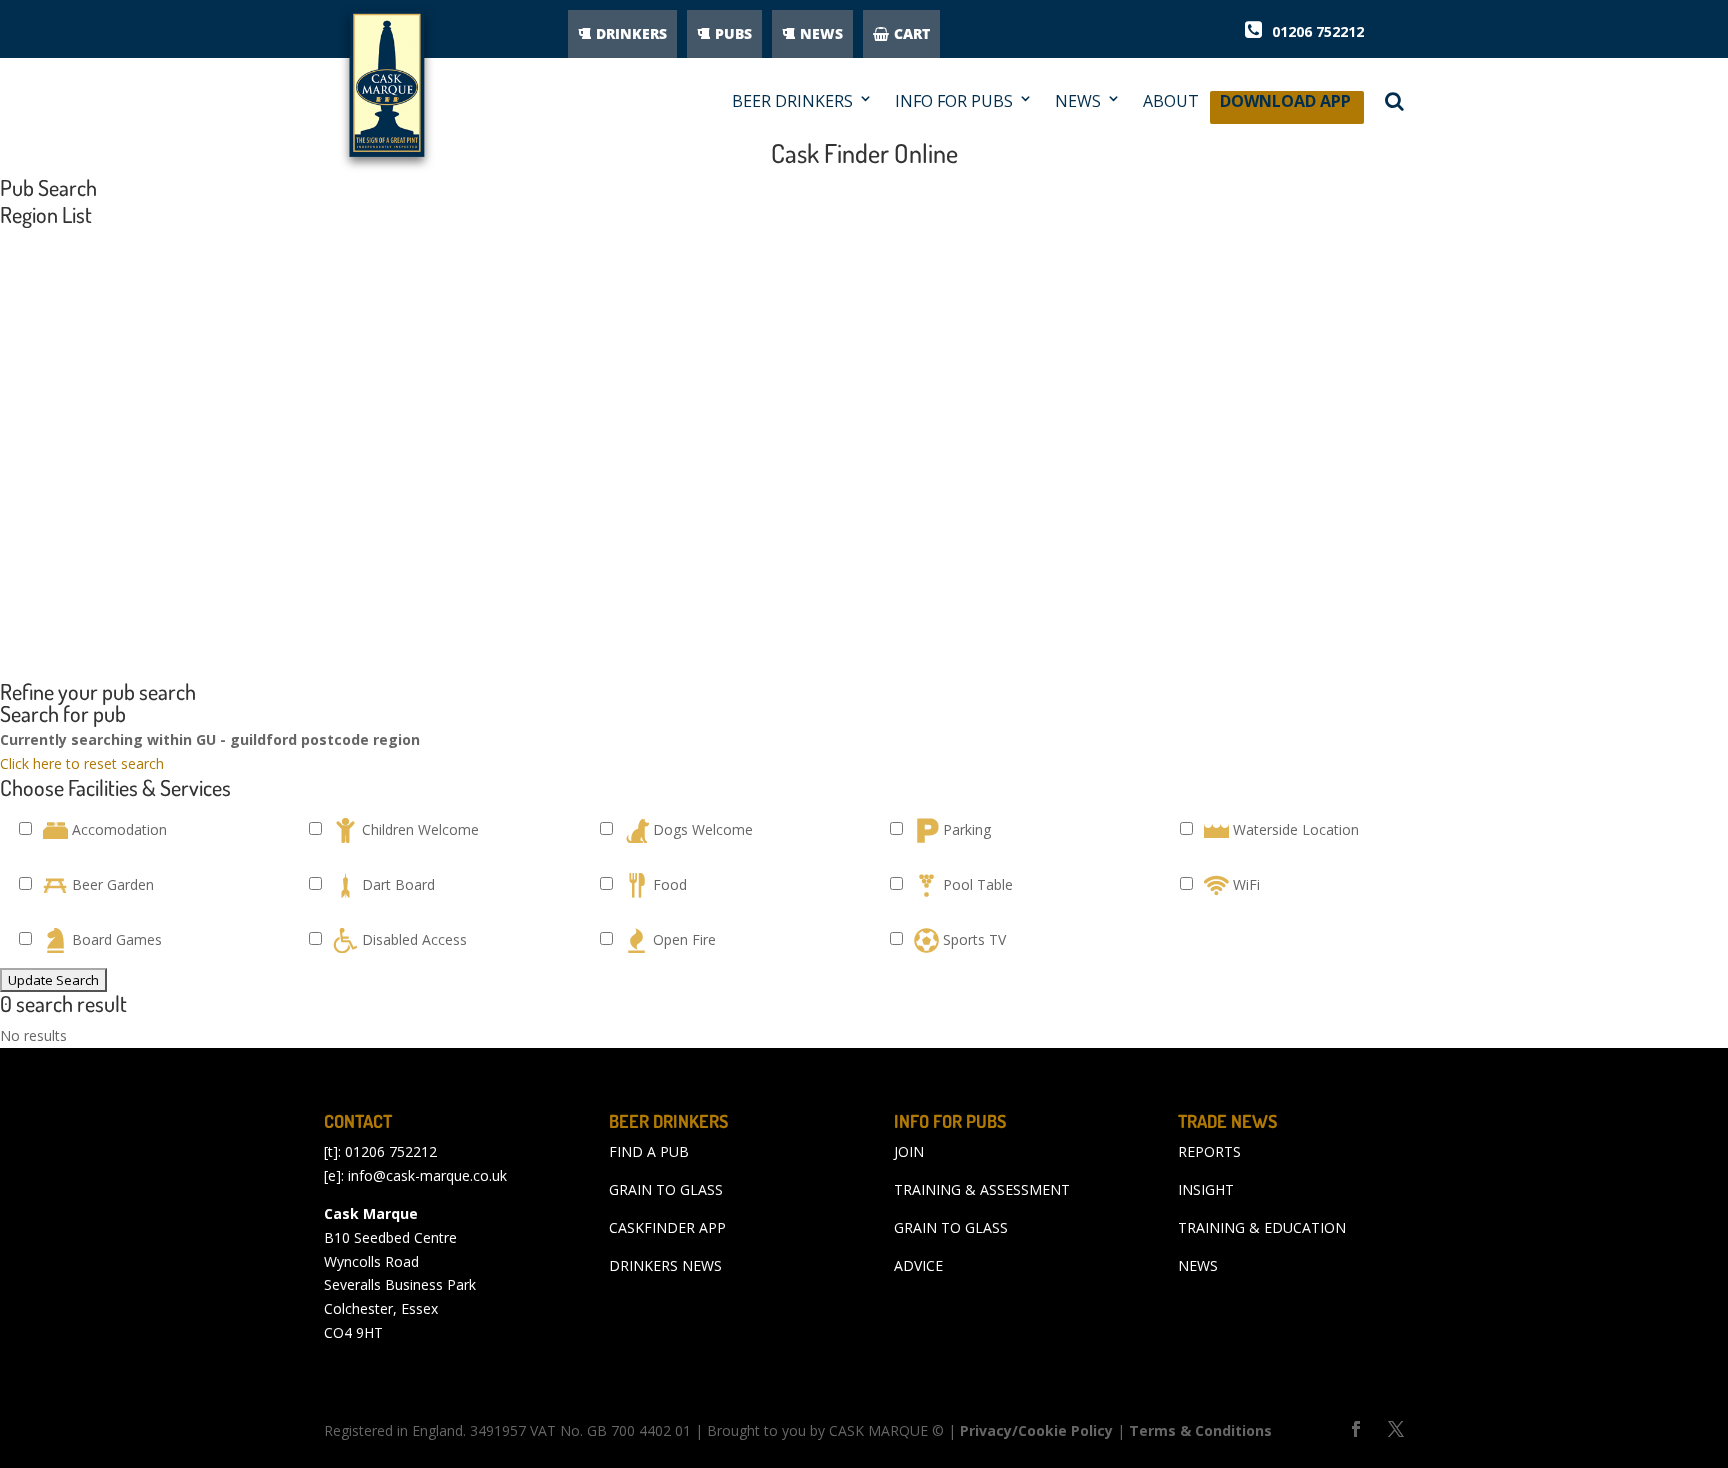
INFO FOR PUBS (954, 101)
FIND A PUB (649, 1151)
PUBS (733, 33)
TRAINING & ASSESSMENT (982, 1189)
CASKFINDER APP (667, 1227)
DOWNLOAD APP (1285, 106)
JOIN (909, 1151)
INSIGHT (1206, 1189)
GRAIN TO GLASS (666, 1189)
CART (912, 33)
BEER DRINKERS (792, 101)
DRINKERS (631, 33)
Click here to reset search (82, 763)
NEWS (821, 33)
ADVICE (918, 1265)
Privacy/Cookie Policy (1036, 1430)
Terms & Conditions (1200, 1430)
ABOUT (1171, 101)
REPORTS (1209, 1151)
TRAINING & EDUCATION (1262, 1227)
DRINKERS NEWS (665, 1265)
